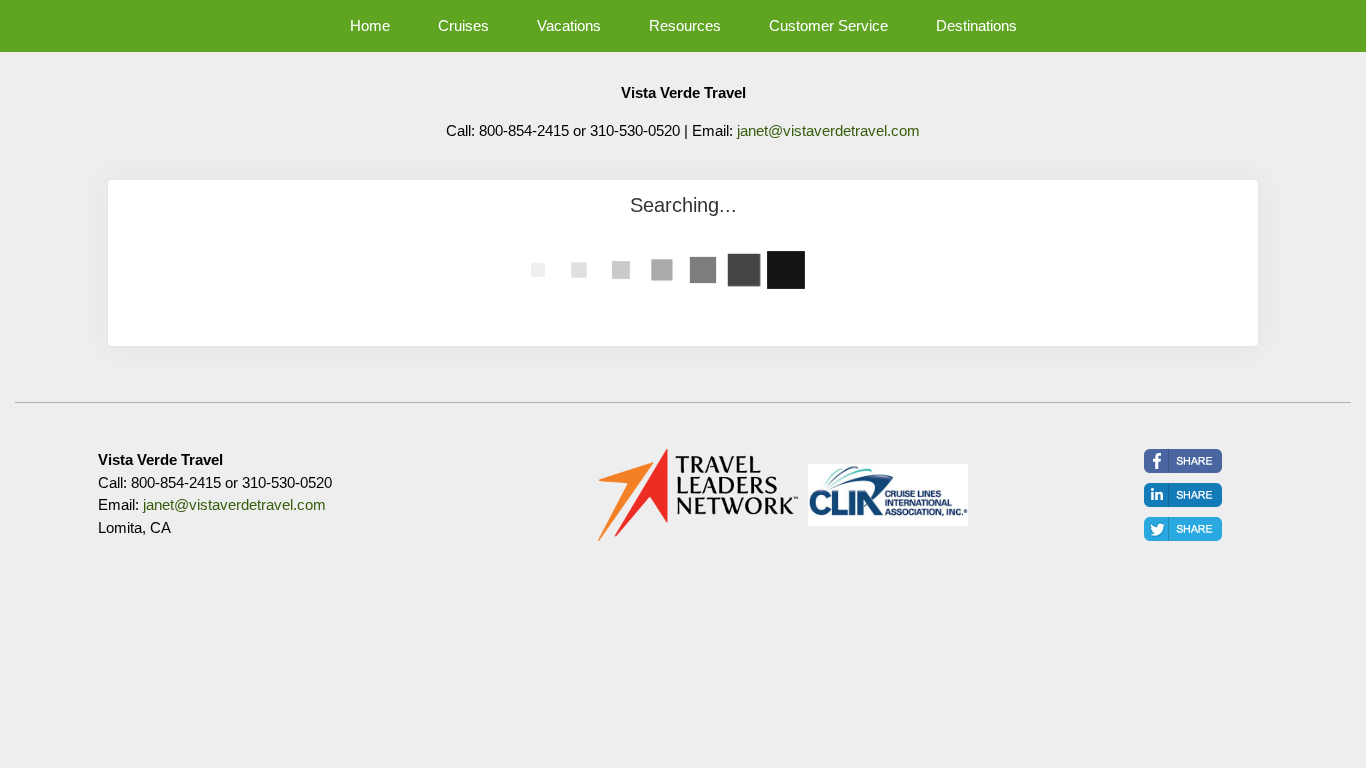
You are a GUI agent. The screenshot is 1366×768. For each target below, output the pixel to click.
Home (370, 25)
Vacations (569, 25)
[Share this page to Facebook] (1183, 461)
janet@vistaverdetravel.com (828, 130)
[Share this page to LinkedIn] (1183, 495)
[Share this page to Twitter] (1183, 529)
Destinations (976, 25)
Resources (685, 25)
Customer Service (828, 25)
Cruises (463, 25)
